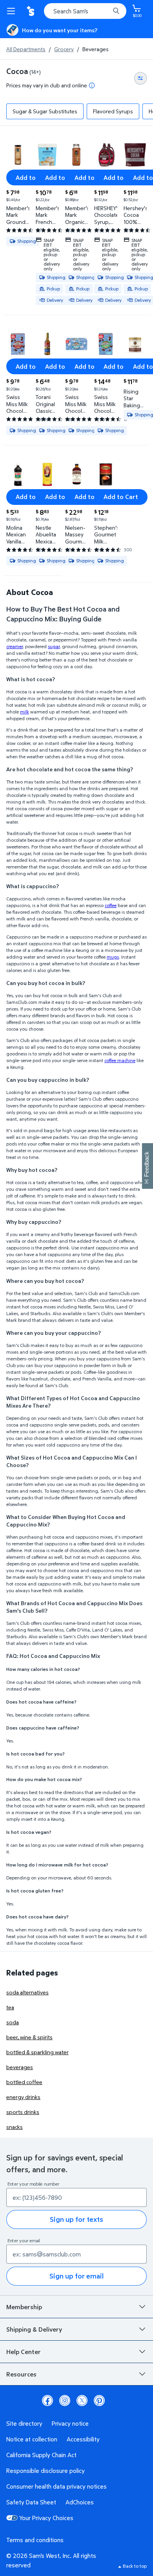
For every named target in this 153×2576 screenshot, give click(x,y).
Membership (24, 2307)
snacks (15, 2127)
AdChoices (80, 2502)
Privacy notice (70, 2423)
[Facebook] (47, 2400)
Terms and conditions (35, 2540)
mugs (113, 957)
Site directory (24, 2423)
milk (25, 712)
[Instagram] (65, 2400)
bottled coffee (24, 2082)
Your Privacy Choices (46, 2518)
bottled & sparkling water (37, 2052)
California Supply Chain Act (41, 2455)
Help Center (24, 2352)
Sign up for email (76, 2276)
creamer (15, 646)
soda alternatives (27, 1992)
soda (13, 2022)
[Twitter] (82, 2400)
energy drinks (23, 2097)
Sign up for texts (76, 2219)
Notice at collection (32, 2439)
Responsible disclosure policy (46, 2471)
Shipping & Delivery (34, 2329)
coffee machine (120, 1060)
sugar (54, 646)
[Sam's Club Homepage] (31, 11)
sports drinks (23, 2112)
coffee (111, 905)
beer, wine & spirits (29, 2037)
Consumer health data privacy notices (56, 2486)
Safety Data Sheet (31, 2502)
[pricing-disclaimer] (92, 85)
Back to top (135, 2566)
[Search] (116, 11)
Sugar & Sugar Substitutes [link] (45, 111)
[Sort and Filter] (140, 78)
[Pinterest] (99, 2400)
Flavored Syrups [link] (113, 111)
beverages (20, 2067)
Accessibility (83, 2439)
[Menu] (13, 11)
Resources (21, 2374)
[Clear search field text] (106, 11)
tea (10, 2007)
